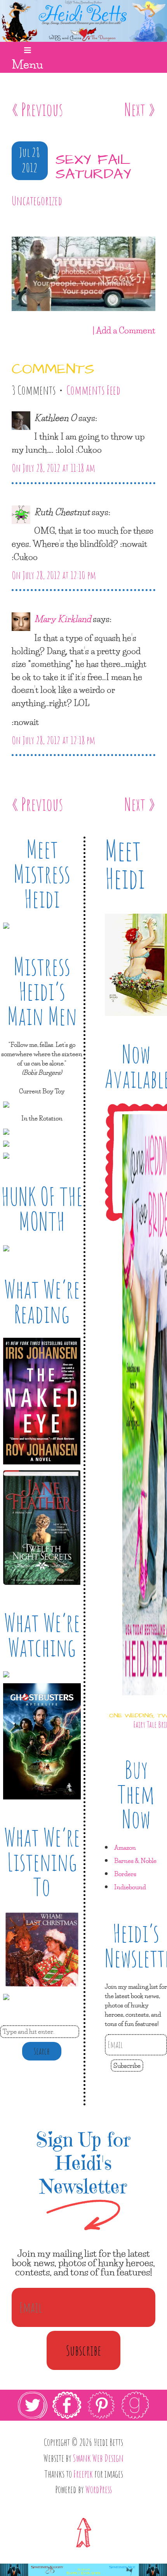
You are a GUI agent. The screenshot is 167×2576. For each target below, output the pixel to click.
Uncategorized (37, 201)
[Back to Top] (83, 2532)
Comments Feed (93, 390)
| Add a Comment (124, 330)
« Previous (37, 109)
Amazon (125, 1847)
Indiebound (130, 1887)
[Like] (13, 223)
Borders (125, 1874)
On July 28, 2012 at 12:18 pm (53, 740)
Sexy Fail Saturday (93, 167)
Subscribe (127, 2065)
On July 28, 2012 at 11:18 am (53, 468)
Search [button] (42, 2051)
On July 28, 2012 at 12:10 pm (54, 575)
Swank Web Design (98, 2458)
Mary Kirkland (63, 619)
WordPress (99, 2489)
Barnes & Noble (135, 1860)
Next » (140, 109)
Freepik (83, 2474)
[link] (83, 2405)
